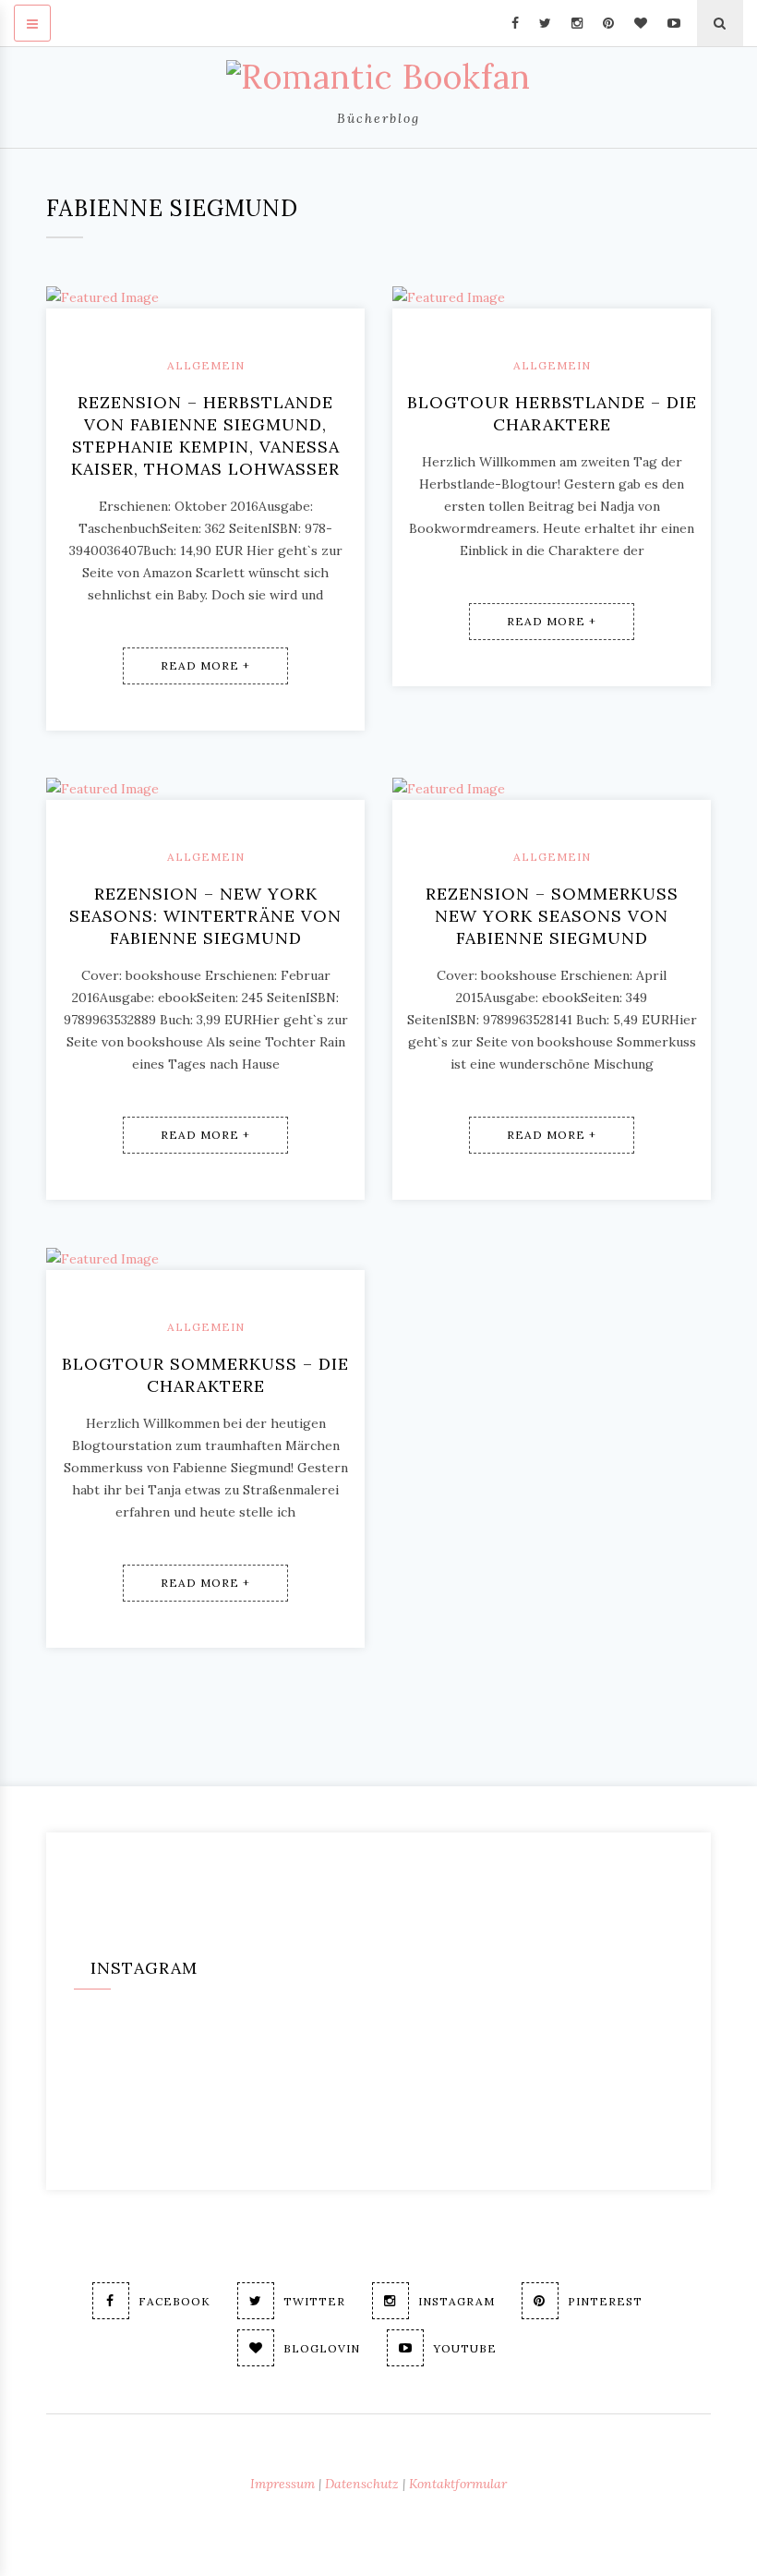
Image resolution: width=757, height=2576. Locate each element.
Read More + (205, 665)
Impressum (282, 2484)
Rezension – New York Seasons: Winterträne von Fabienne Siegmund (205, 916)
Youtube (465, 2348)
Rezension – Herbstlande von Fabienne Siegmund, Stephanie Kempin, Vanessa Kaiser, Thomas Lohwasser (205, 435)
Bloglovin (322, 2348)
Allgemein (206, 365)
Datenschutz (362, 2484)
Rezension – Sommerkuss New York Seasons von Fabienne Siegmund (552, 916)
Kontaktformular (458, 2484)
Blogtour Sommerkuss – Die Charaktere (205, 1375)
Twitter (314, 2301)
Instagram (457, 2301)
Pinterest (605, 2301)
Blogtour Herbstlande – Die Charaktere (552, 413)
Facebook (174, 2301)
